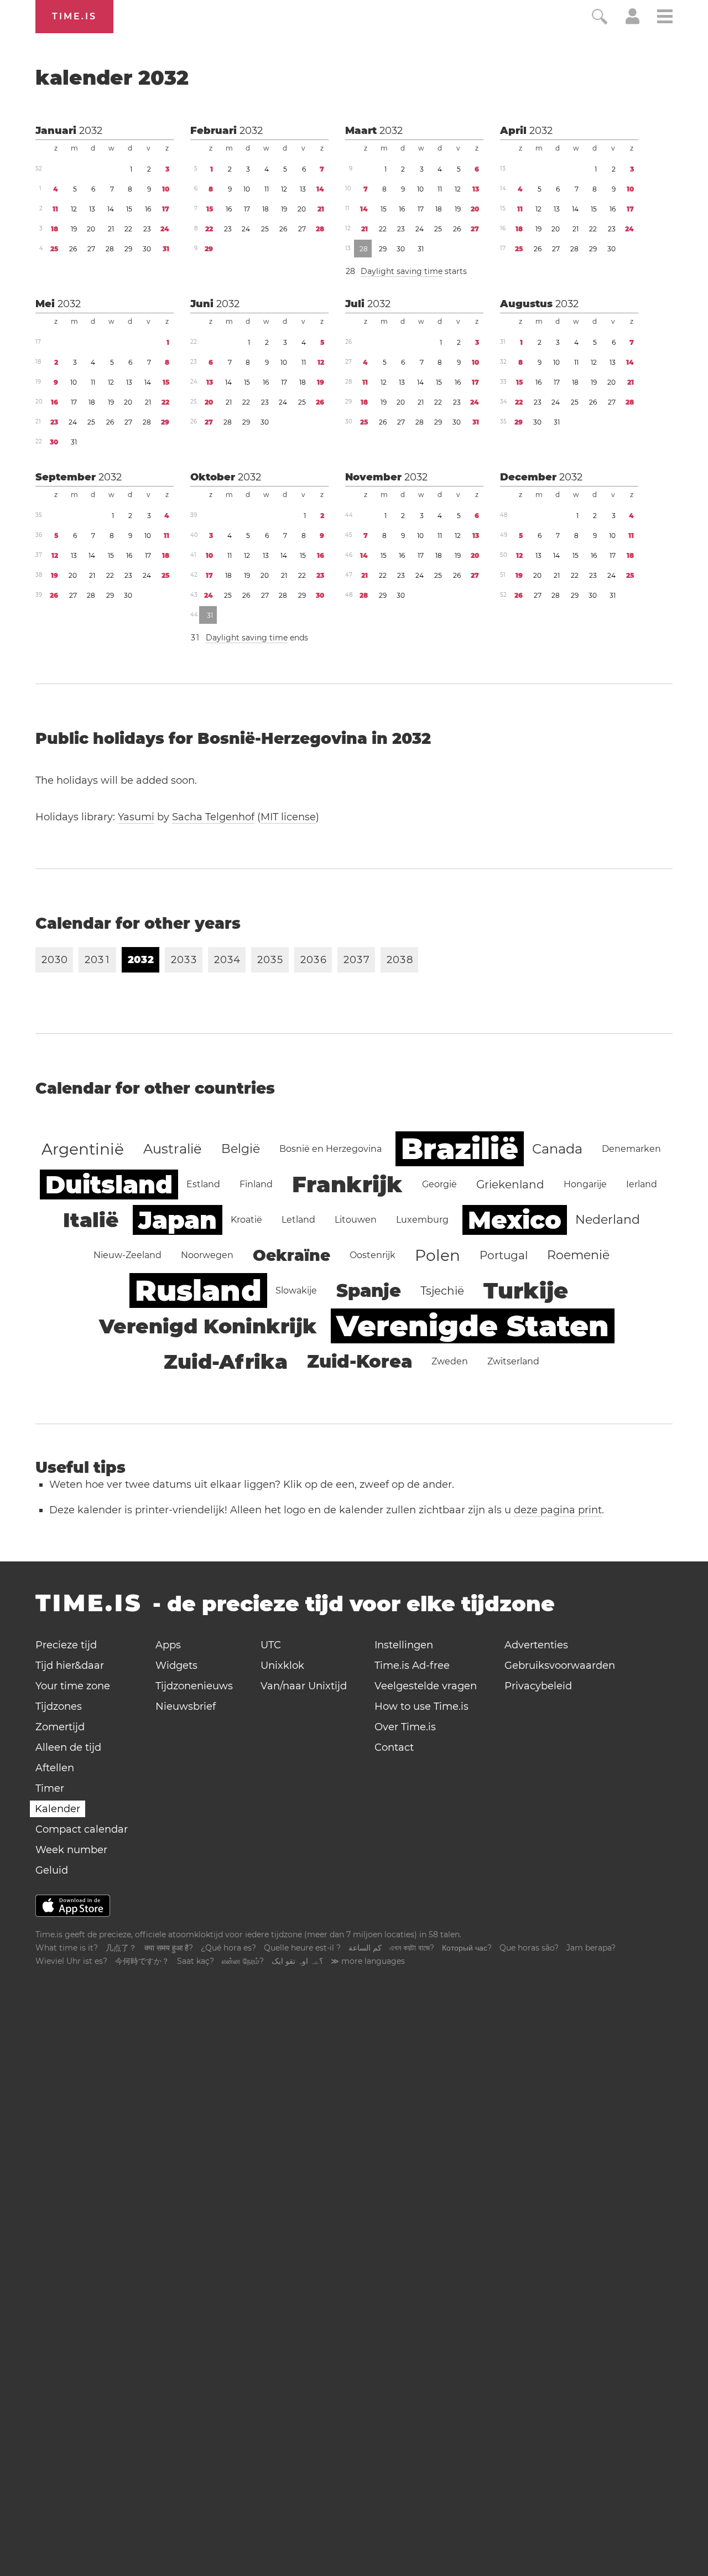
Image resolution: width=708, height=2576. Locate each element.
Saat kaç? (196, 1961)
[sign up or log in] (632, 21)
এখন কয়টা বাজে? (412, 1948)
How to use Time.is (421, 1706)
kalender (112, 77)
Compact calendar (82, 1829)
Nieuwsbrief (186, 1706)
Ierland (642, 1184)
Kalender (58, 1809)
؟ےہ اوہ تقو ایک (297, 1961)
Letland (298, 1220)
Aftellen (55, 1768)
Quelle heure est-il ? (302, 1948)
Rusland (198, 1290)
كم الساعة (365, 1948)
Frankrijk (347, 1184)
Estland (203, 1184)
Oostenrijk (373, 1255)
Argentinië (83, 1149)
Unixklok (282, 1665)
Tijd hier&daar (70, 1665)
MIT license (288, 817)
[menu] (665, 18)
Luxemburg (422, 1220)
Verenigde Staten (473, 1326)
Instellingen (404, 1645)
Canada (557, 1149)
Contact (394, 1747)
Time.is (74, 16)
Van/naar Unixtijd (304, 1686)
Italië (91, 1220)
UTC (271, 1645)
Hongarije (585, 1184)
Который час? (467, 1948)
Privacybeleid (538, 1686)
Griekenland (510, 1184)
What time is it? (67, 1948)
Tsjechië (442, 1291)
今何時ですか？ (142, 1961)
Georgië (439, 1184)
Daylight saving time (402, 271)
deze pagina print (558, 1510)
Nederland (608, 1220)
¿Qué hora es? (228, 1948)
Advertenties (536, 1645)
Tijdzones (59, 1706)
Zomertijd (60, 1727)
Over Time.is (405, 1727)
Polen (438, 1255)
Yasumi (136, 817)
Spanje (369, 1290)
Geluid (52, 1870)
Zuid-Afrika (226, 1362)
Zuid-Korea (360, 1361)
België (241, 1149)
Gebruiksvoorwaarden (560, 1665)
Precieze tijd (66, 1645)
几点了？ (121, 1948)
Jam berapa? (591, 1948)
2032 (91, 131)
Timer (50, 1788)
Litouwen (356, 1220)
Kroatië (246, 1220)
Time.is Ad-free (412, 1665)
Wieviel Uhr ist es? (71, 1961)
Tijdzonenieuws (194, 1686)
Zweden (450, 1361)
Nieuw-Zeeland (127, 1255)
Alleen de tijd (68, 1747)
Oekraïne (291, 1255)
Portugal (504, 1255)
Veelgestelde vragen (426, 1686)
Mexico (515, 1220)
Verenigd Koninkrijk (208, 1326)
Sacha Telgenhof (213, 817)
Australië (173, 1149)
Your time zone (73, 1686)
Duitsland (109, 1184)
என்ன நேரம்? (243, 1961)
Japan (178, 1220)
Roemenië (578, 1255)
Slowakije (296, 1290)
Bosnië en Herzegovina (330, 1149)
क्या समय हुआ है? (169, 1948)
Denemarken (631, 1149)
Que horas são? (529, 1948)
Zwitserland (513, 1361)
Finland (256, 1184)
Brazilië (460, 1149)
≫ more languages (368, 1961)
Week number (71, 1850)
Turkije (526, 1290)
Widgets (176, 1665)
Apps (168, 1645)
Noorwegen (207, 1255)
